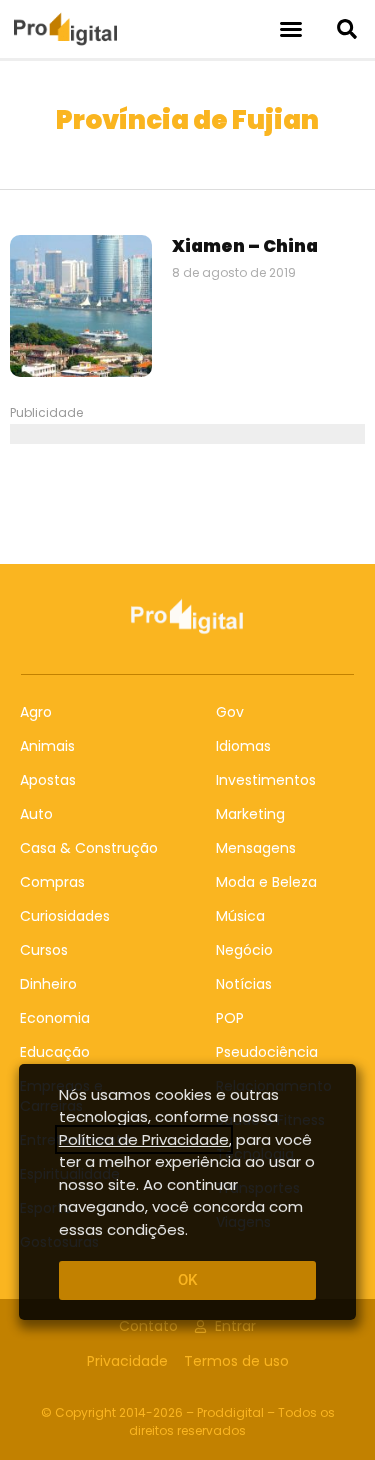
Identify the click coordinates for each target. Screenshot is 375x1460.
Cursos (44, 950)
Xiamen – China (245, 246)
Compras (52, 882)
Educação (55, 1052)
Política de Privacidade (144, 1139)
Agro (36, 712)
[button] (291, 29)
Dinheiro (48, 984)
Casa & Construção (89, 848)
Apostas (48, 780)
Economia (55, 1018)
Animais (47, 746)
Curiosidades (65, 916)
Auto (36, 814)
